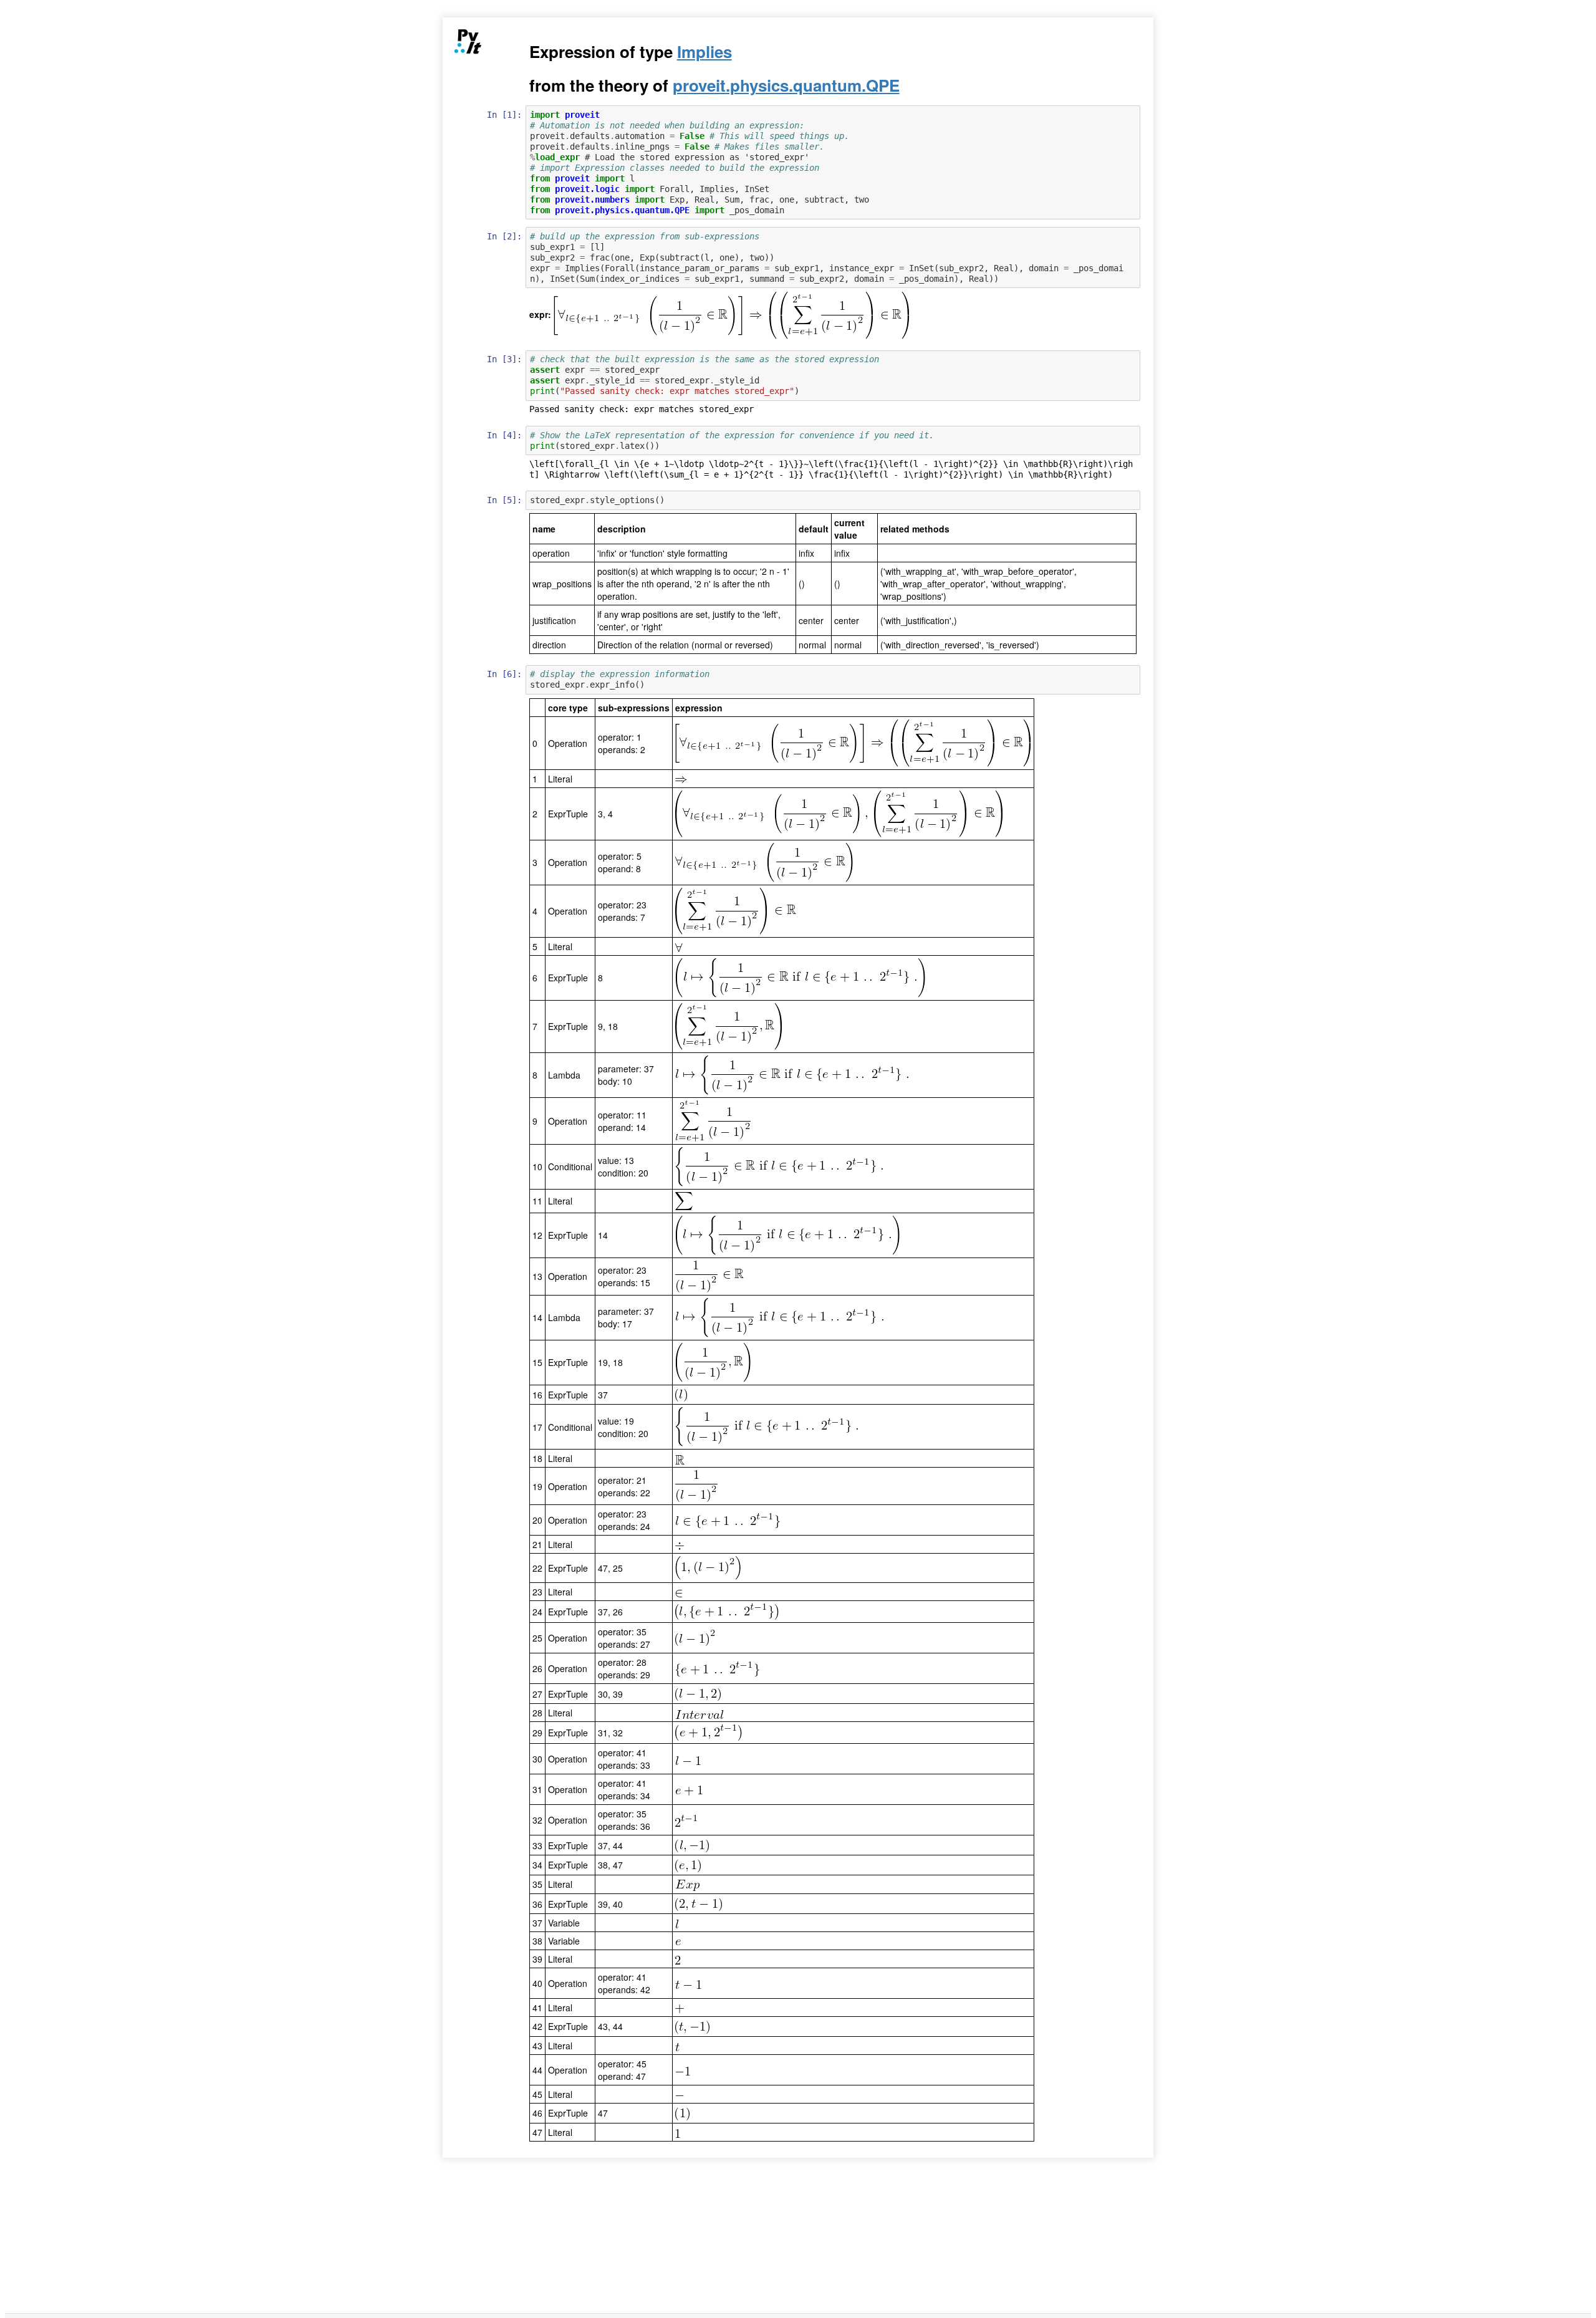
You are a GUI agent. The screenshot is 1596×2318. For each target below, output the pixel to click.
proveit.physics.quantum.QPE (786, 85)
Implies (704, 51)
